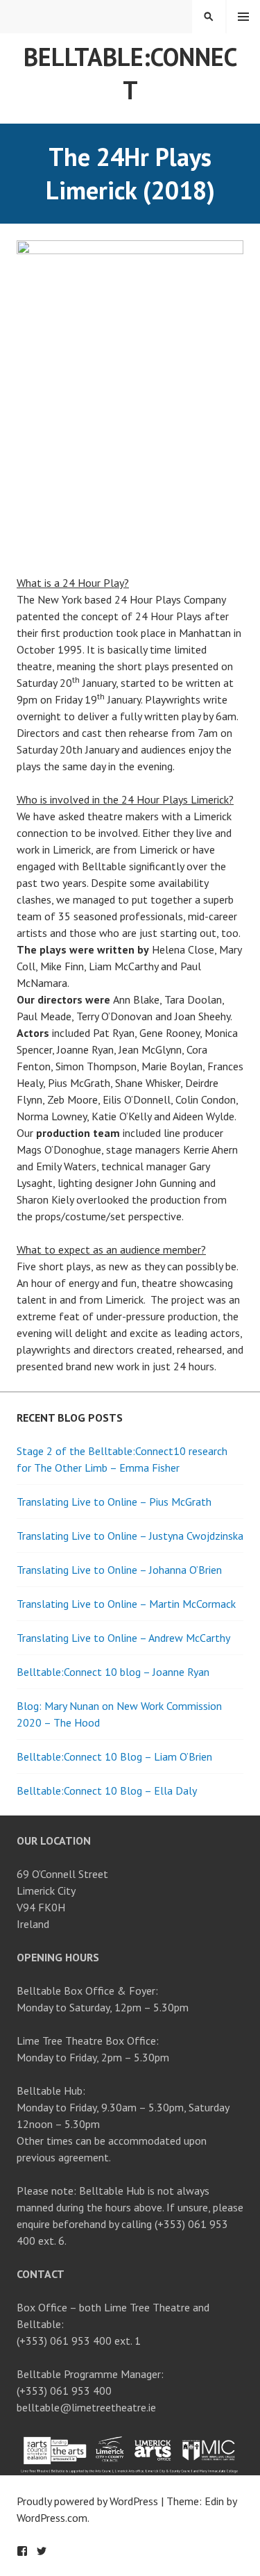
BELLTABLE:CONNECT (130, 73)
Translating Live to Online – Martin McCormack (126, 1604)
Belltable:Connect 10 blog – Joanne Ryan (113, 1672)
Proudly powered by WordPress (87, 2501)
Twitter (42, 2551)
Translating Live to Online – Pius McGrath (114, 1502)
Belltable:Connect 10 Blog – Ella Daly (107, 1790)
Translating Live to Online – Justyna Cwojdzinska (130, 1536)
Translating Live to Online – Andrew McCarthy (123, 1638)
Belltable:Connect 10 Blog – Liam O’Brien (114, 1756)
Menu (243, 17)
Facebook (22, 2551)
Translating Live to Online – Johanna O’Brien (119, 1570)
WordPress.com (52, 2518)
